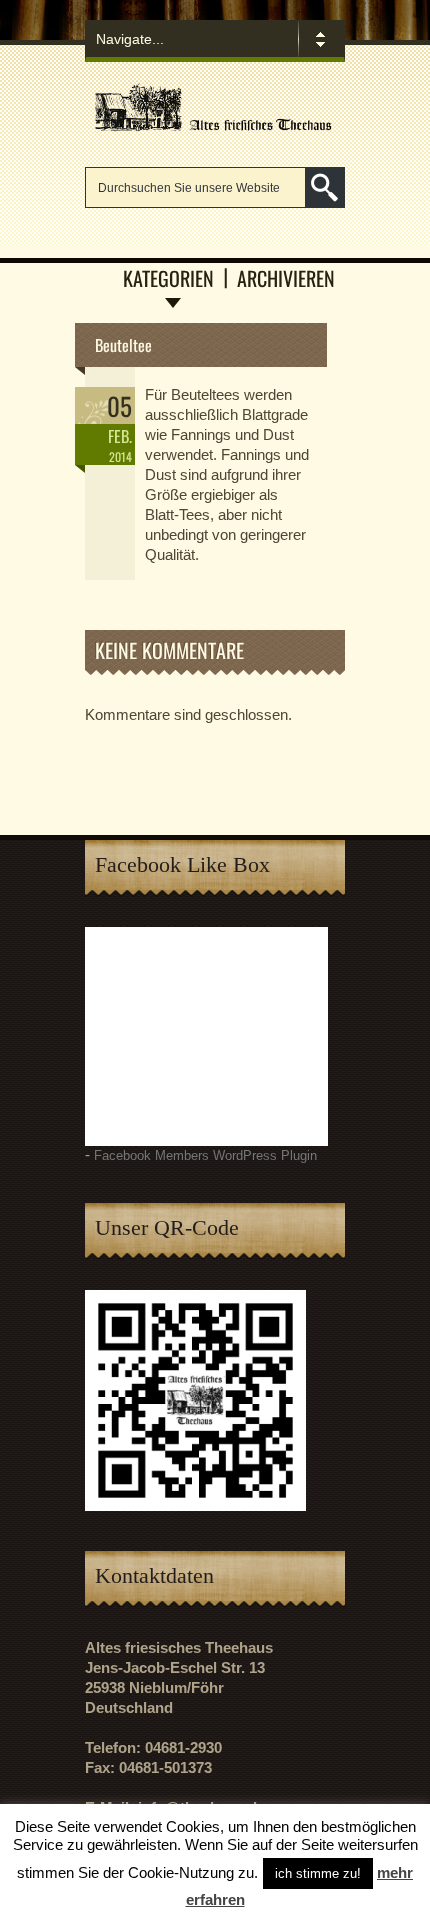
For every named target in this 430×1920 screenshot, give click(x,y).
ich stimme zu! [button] (318, 1873)
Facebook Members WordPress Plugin (205, 1156)
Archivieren (286, 278)
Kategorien (168, 278)
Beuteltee (123, 345)
